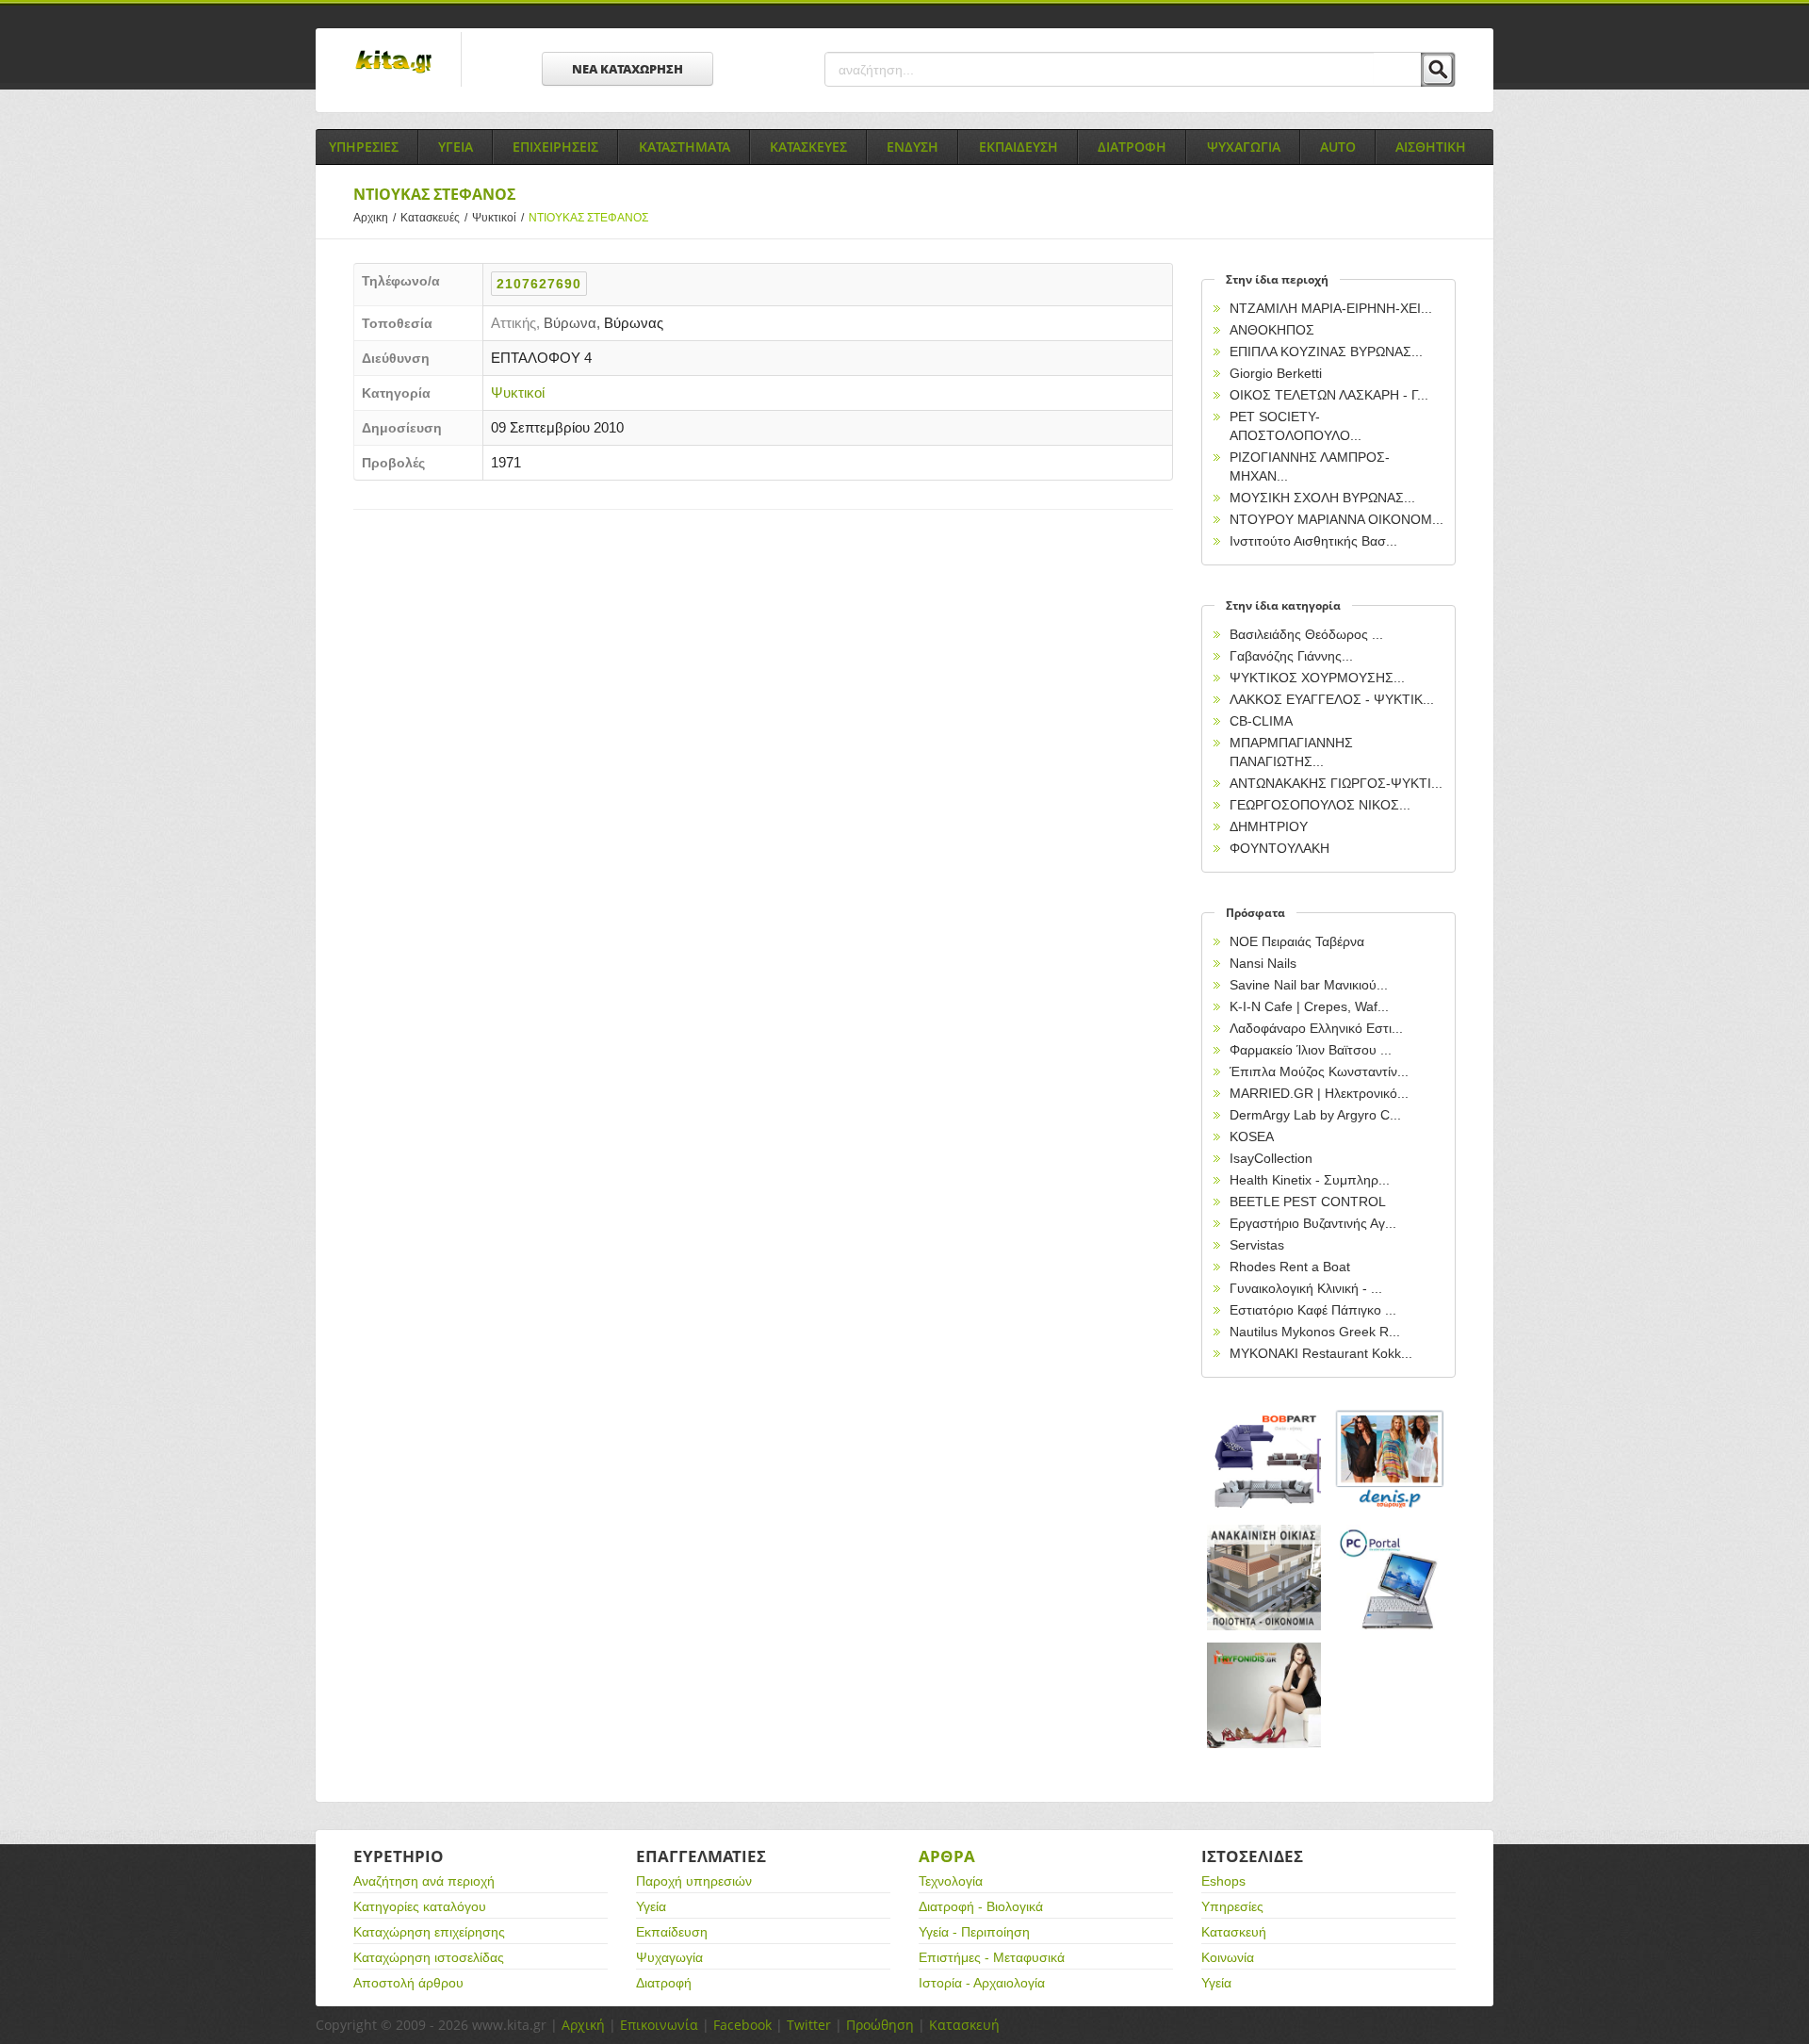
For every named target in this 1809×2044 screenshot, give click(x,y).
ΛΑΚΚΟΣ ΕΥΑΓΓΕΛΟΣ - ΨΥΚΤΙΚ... (1332, 699)
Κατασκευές (434, 218)
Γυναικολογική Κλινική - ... (1306, 1288)
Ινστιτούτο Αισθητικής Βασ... (1313, 541)
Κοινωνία (1228, 1957)
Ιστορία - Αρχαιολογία (982, 1983)
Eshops (1223, 1881)
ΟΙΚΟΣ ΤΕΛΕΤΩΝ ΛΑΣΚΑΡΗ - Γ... (1329, 395)
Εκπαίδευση (672, 1932)
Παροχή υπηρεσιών (694, 1881)
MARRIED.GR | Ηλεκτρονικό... (1319, 1093)
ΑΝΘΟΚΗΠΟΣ (1272, 330)
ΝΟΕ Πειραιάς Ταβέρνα (1297, 941)
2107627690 (539, 284)
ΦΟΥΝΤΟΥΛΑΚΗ (1279, 848)
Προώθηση (880, 2025)
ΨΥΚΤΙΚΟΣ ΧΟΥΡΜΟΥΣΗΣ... (1317, 678)
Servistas (1257, 1245)
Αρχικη (375, 218)
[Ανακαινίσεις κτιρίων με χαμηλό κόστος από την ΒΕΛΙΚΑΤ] (1264, 1578)
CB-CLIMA (1261, 721)
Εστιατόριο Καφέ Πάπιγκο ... (1313, 1310)
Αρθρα (947, 1856)
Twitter (809, 2025)
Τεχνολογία (951, 1881)
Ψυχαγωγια (1244, 147)
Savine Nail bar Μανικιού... (1309, 985)
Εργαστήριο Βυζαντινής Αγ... (1313, 1223)
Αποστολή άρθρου (408, 1983)
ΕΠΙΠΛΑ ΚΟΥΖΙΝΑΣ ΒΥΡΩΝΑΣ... (1326, 352)
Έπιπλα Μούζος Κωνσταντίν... (1319, 1071)
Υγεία (651, 1906)
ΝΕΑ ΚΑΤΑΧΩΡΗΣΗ (627, 69)
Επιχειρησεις (555, 147)
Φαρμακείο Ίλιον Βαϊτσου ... (1311, 1050)
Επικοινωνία (659, 2025)
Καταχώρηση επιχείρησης (429, 1932)
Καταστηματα (684, 147)
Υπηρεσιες (364, 147)
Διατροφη (1132, 147)
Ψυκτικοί (498, 218)
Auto (1338, 147)
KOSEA (1252, 1136)
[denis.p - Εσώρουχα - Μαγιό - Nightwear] (1391, 1460)
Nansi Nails (1263, 963)
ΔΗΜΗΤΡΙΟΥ (1269, 826)
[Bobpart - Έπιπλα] (1264, 1460)
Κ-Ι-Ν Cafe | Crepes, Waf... (1309, 1006)
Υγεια (456, 147)
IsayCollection (1271, 1158)
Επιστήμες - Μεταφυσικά (992, 1957)
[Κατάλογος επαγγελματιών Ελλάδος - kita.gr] (393, 56)
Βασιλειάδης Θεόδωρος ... (1306, 634)
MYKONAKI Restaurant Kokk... (1321, 1353)
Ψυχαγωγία (669, 1957)
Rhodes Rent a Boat (1290, 1267)
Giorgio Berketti (1276, 373)
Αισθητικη (1431, 147)
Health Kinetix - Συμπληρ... (1310, 1180)
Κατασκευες (808, 147)
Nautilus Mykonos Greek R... (1315, 1332)
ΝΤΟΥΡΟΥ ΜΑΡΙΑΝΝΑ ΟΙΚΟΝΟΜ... (1336, 519)
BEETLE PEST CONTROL (1308, 1202)
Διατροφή (664, 1983)
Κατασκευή (1234, 1932)
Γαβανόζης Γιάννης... (1291, 656)
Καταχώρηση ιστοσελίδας (429, 1957)
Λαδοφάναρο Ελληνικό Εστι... (1316, 1028)
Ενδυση (913, 147)
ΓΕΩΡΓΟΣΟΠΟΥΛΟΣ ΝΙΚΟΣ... (1320, 805)
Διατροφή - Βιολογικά (981, 1906)
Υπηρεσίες (1232, 1906)
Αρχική (583, 2025)
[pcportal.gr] (1391, 1578)
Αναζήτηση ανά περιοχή (424, 1881)
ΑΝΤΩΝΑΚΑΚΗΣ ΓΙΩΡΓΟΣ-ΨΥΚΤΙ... (1336, 783)
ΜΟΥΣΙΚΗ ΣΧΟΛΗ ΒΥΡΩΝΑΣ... (1322, 498)
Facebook (742, 2025)
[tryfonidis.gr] (1264, 1696)
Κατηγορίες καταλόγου (420, 1906)
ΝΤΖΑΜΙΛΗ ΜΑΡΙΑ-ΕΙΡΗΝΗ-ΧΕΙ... (1331, 308)
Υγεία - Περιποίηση (974, 1932)
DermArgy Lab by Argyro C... (1315, 1115)
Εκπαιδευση (1019, 147)
